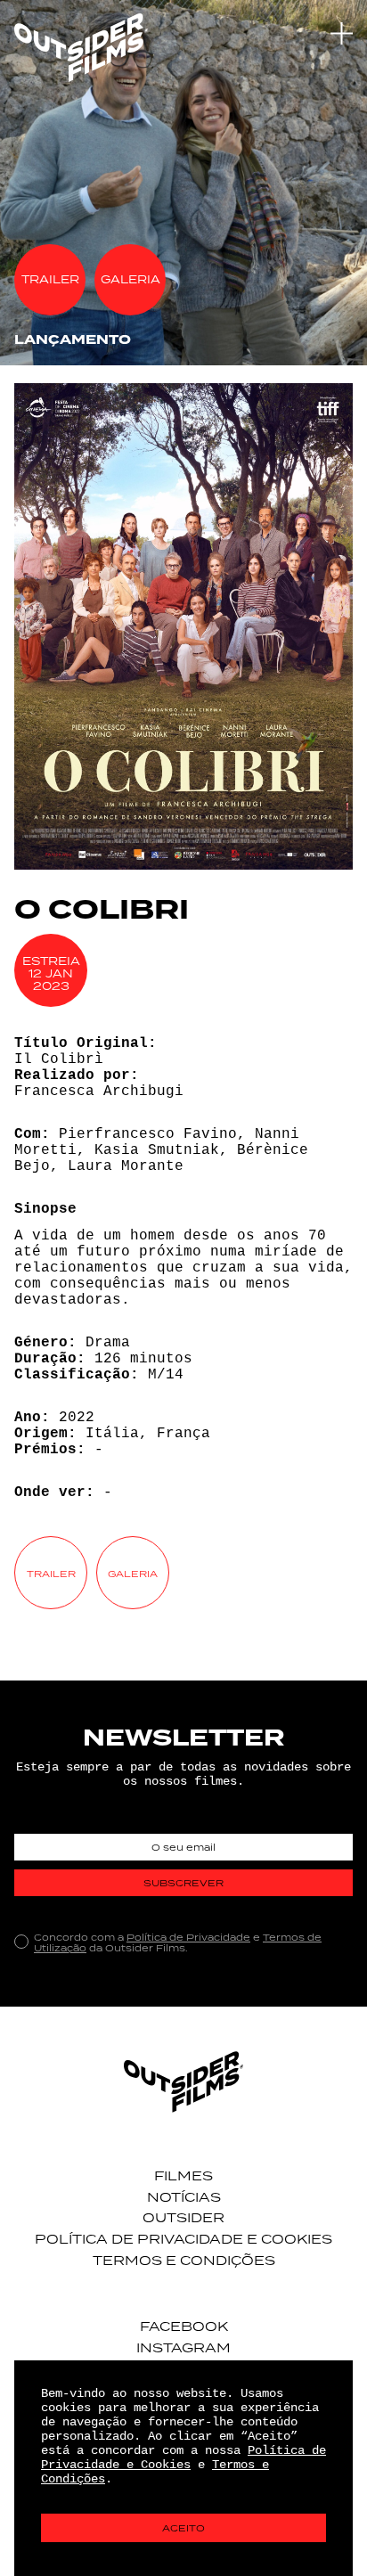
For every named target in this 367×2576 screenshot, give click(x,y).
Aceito (183, 2528)
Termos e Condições (184, 2260)
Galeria (130, 279)
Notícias (184, 2197)
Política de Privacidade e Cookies (183, 2239)
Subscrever (183, 1883)
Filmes (183, 2175)
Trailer (50, 279)
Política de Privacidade (188, 1937)
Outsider (183, 2217)
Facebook (184, 2326)
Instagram (183, 2347)
